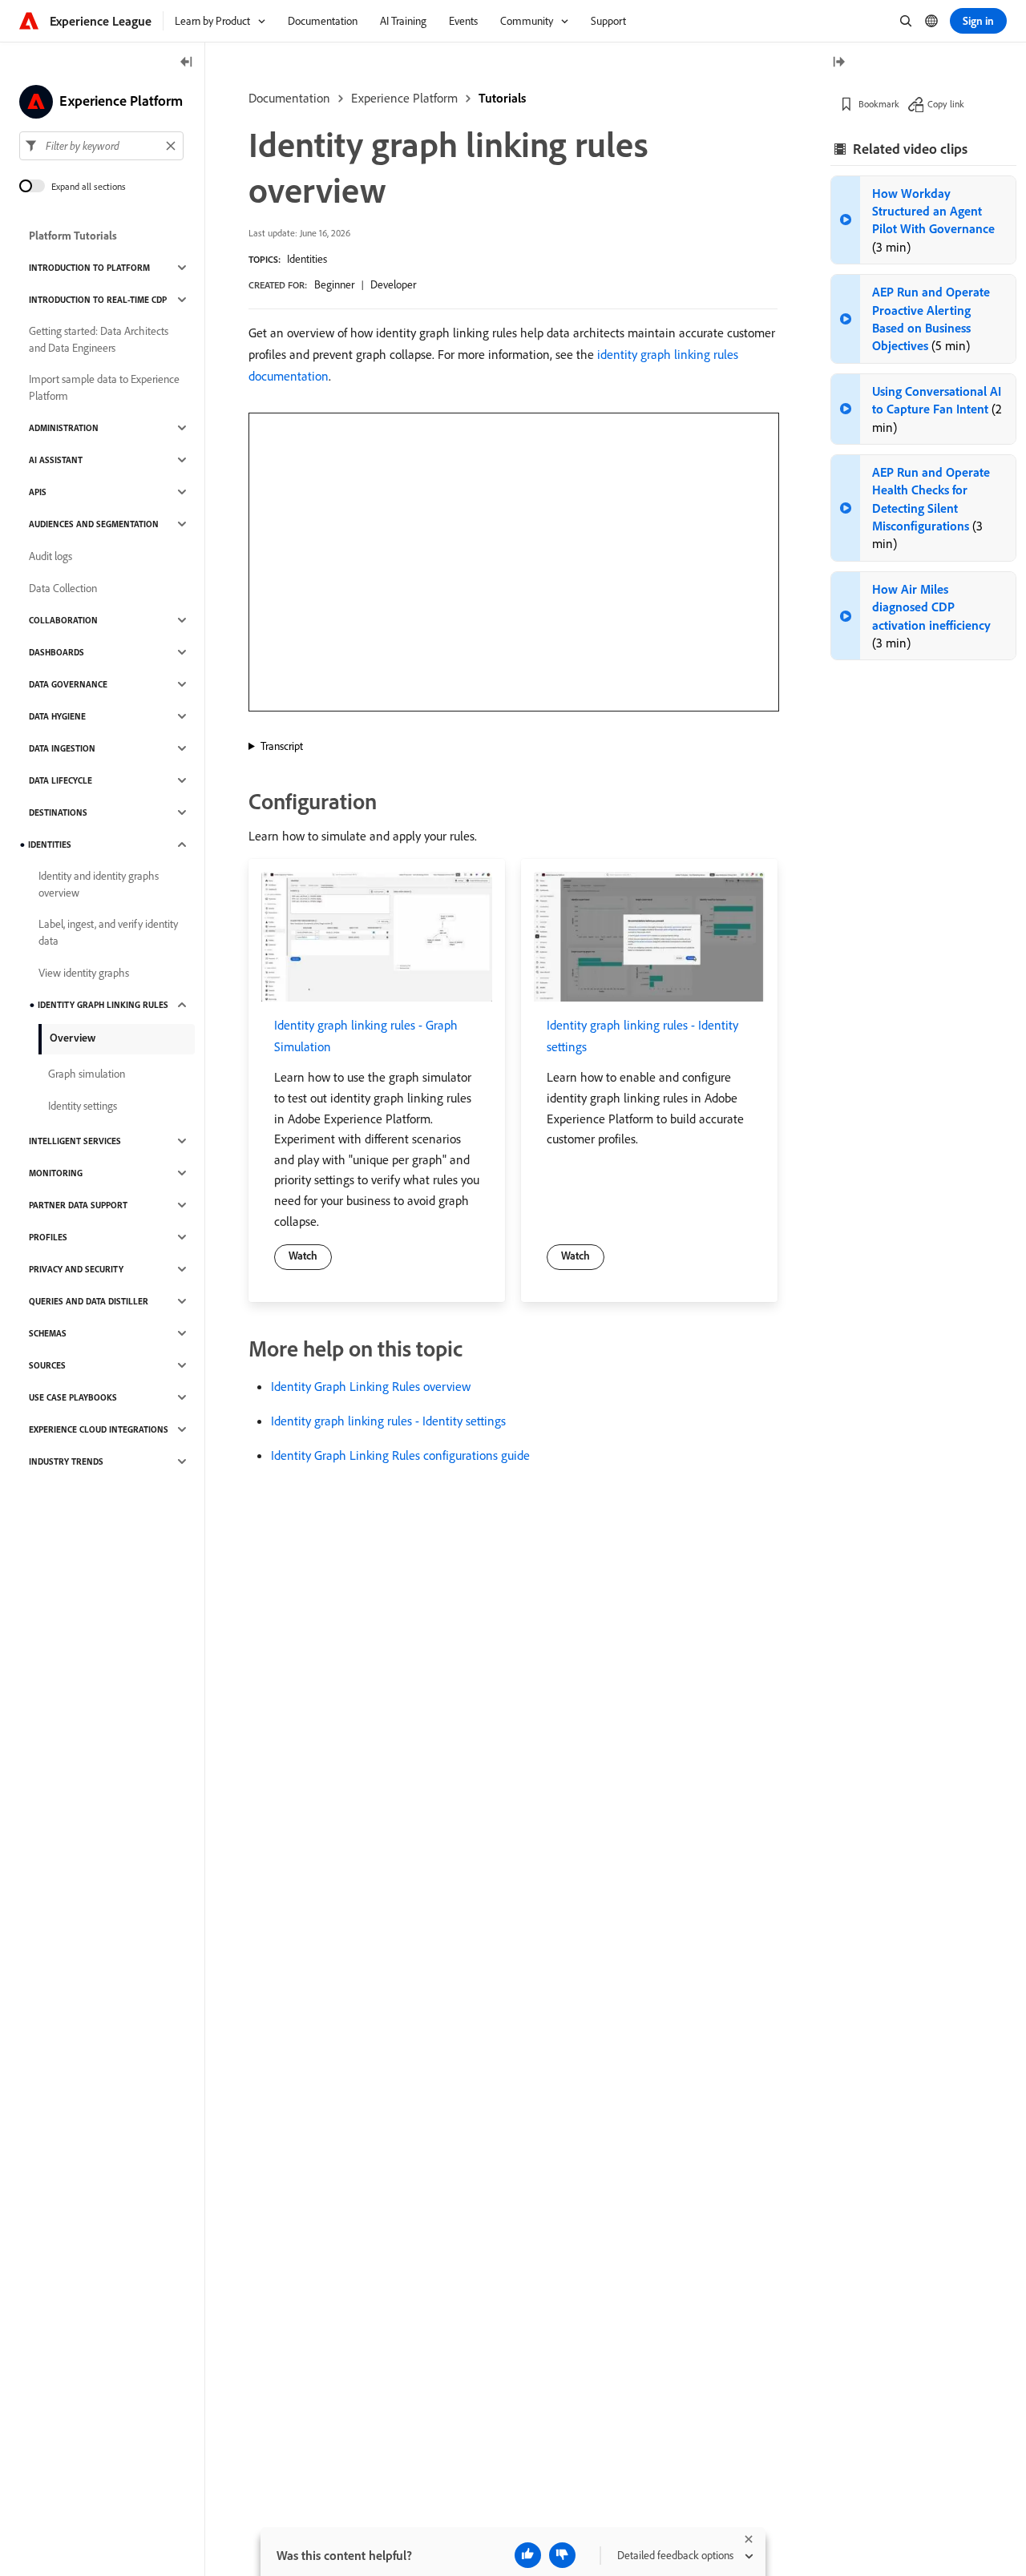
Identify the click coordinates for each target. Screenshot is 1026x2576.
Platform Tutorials (73, 236)
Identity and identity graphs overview (99, 884)
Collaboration (63, 620)
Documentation (289, 98)
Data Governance (68, 684)
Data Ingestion (62, 748)
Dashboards (57, 652)
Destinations (58, 812)
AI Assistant (56, 460)
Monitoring (56, 1173)
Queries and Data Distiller (89, 1301)
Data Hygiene (57, 716)
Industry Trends (66, 1461)
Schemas (48, 1333)
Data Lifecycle (61, 780)
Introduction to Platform (89, 268)
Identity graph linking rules (103, 1005)
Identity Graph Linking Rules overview (371, 1386)
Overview (73, 1038)
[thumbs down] (562, 2555)
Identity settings (83, 1106)
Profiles (48, 1237)
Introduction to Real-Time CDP (98, 300)
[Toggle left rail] (187, 63)
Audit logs (50, 556)
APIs (38, 492)
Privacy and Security (76, 1269)
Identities (307, 259)
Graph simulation (87, 1074)
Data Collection (63, 588)
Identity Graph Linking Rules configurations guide (400, 1455)
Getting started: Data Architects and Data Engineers (99, 339)
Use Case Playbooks (73, 1397)
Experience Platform (404, 98)
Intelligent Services (75, 1141)
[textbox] (101, 146)
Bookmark (879, 104)
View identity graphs (84, 973)
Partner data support (78, 1205)
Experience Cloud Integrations (99, 1429)
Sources (47, 1365)
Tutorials (502, 98)
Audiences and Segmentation (94, 524)
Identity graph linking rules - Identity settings (388, 1421)
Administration (64, 428)
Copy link (946, 104)
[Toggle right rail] (838, 63)
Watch (303, 1256)
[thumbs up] (528, 2555)
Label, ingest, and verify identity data (108, 932)
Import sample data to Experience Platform (104, 387)
